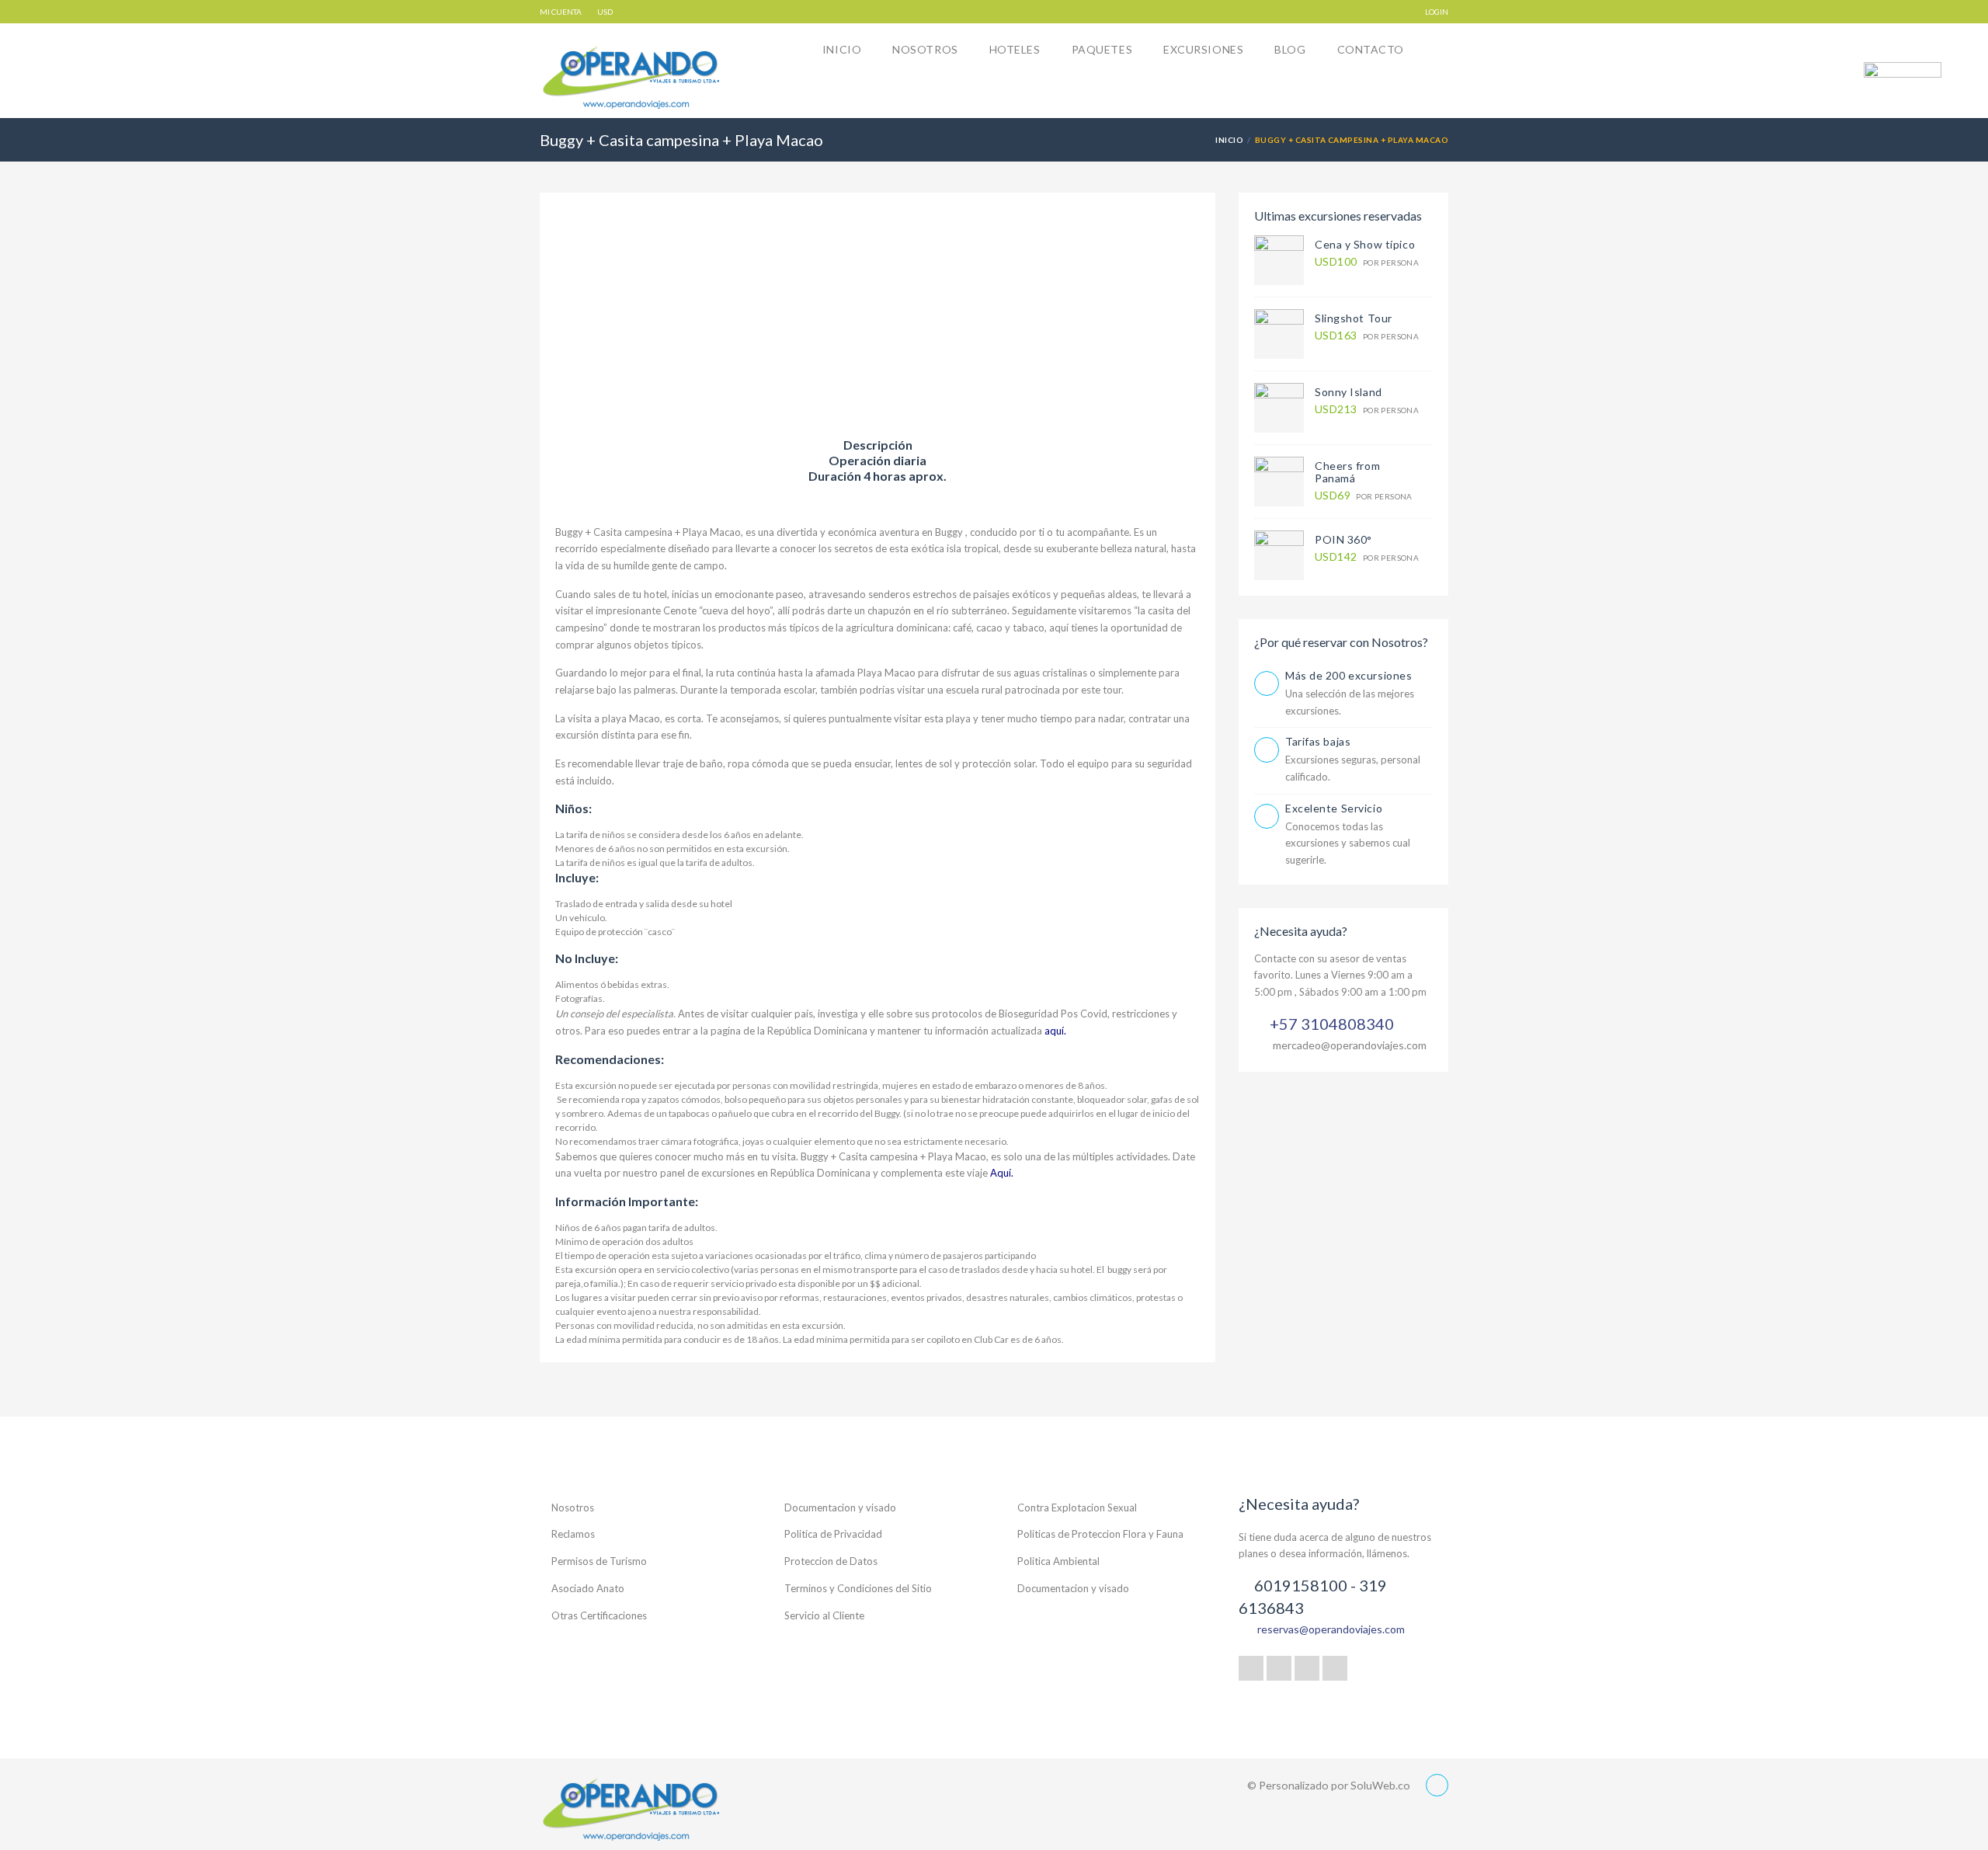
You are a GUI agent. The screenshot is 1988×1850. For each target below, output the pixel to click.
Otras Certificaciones (599, 1615)
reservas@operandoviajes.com (1331, 1629)
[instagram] (1335, 1668)
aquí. (1057, 1031)
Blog (1290, 49)
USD (605, 12)
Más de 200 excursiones (1349, 675)
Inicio (842, 49)
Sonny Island (1349, 392)
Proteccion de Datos (831, 1561)
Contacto (1371, 49)
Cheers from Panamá (1347, 472)
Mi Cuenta (561, 12)
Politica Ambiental (1058, 1561)
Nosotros (925, 49)
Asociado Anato (588, 1588)
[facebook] (1279, 1668)
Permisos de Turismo (599, 1561)
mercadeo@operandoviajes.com (1350, 1045)
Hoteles (1015, 49)
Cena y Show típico (1365, 244)
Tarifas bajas (1318, 741)
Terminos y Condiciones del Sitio (858, 1588)
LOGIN (1437, 12)
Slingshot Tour (1354, 318)
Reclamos (573, 1534)
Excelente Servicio (1334, 808)
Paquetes (1102, 49)
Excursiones (1203, 49)
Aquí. (1002, 1173)
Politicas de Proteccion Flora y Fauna (1100, 1534)
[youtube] (1307, 1668)
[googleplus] (1251, 1668)
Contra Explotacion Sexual (1077, 1507)
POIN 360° (1343, 539)
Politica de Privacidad (833, 1534)
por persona (1367, 262)
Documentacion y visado (840, 1507)
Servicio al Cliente (824, 1615)
